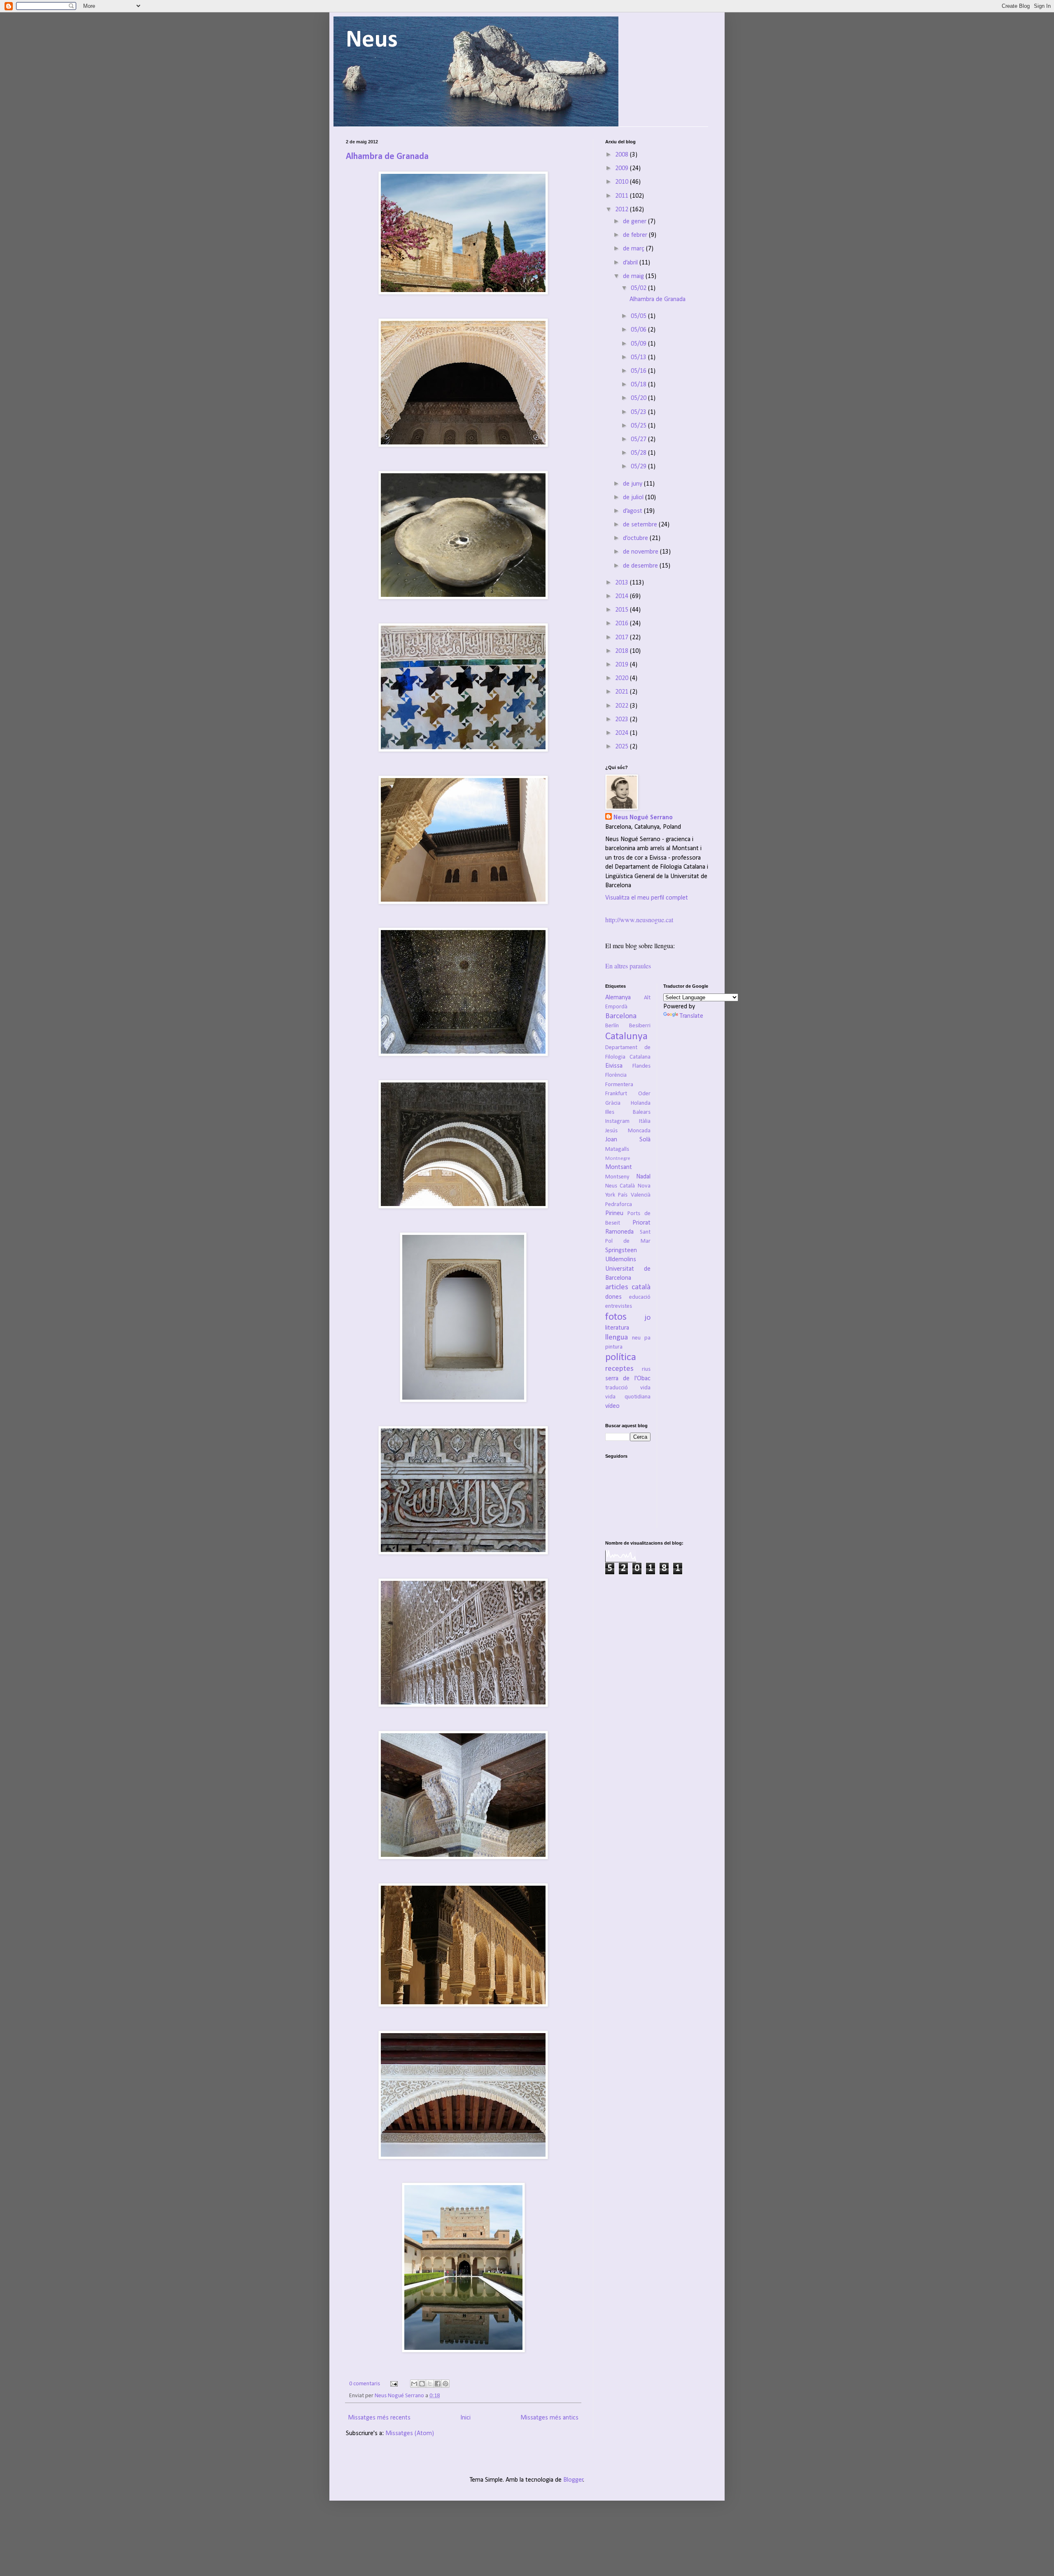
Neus (372, 40)
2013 (623, 583)
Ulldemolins (621, 1260)
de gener (635, 222)
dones (613, 1297)
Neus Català (620, 1186)
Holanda (641, 1103)
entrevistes (619, 1306)
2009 (623, 168)
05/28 (639, 453)
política (621, 1357)
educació (640, 1297)
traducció (617, 1388)
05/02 (639, 288)
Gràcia (613, 1103)
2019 (623, 665)
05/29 (639, 467)
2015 (623, 610)
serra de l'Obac (628, 1379)
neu (636, 1338)
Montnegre (618, 1158)
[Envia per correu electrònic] (414, 2384)
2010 (623, 182)
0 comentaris (365, 2384)
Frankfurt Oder (628, 1094)
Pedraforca (619, 1205)
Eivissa (614, 1066)
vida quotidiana (628, 1397)
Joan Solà (628, 1140)
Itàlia (645, 1121)
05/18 (639, 385)
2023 (623, 720)
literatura (617, 1328)
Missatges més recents (379, 2418)
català (641, 1287)
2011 (623, 196)
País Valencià (634, 1195)
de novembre (641, 552)
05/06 (639, 330)
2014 (623, 596)
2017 (623, 638)
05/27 (639, 439)
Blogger (573, 2480)
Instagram (617, 1121)
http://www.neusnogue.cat (639, 920)
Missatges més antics (549, 2418)
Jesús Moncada (628, 1131)
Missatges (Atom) (410, 2433)
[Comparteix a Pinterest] (445, 2384)
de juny (633, 484)
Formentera (619, 1085)
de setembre (641, 525)
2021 (623, 692)
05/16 (639, 371)
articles (617, 1287)
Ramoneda (619, 1232)
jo (647, 1318)
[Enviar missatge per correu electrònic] (393, 2384)
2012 (623, 210)
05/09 (639, 344)
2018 (623, 651)
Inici (465, 2418)
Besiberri (640, 1026)
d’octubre (636, 538)
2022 (623, 706)
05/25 (639, 426)
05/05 (639, 316)
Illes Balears (628, 1112)
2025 (623, 747)
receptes (619, 1369)
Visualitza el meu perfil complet (647, 898)
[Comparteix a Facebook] (438, 2384)
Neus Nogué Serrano (400, 2396)
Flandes (641, 1066)
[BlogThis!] (422, 2384)
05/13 (639, 358)
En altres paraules (628, 966)
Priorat (641, 1223)
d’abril (631, 263)
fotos (616, 1317)
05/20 (639, 398)
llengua (617, 1338)
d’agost (633, 511)
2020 (623, 678)
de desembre (641, 566)
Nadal (643, 1177)
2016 (623, 624)
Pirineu (614, 1213)
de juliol (634, 498)
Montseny (617, 1177)
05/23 (639, 412)
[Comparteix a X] (430, 2384)
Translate (691, 1016)
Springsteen (621, 1251)
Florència (616, 1075)
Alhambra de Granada (387, 157)
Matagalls (617, 1149)
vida (645, 1388)
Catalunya (626, 1037)
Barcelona (621, 1016)
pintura (614, 1347)
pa (647, 1338)
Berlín (612, 1026)
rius (646, 1369)
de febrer (636, 235)
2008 (623, 155)
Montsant (619, 1167)
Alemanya (618, 998)
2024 (623, 733)
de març (634, 249)
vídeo (612, 1406)
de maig (634, 276)
